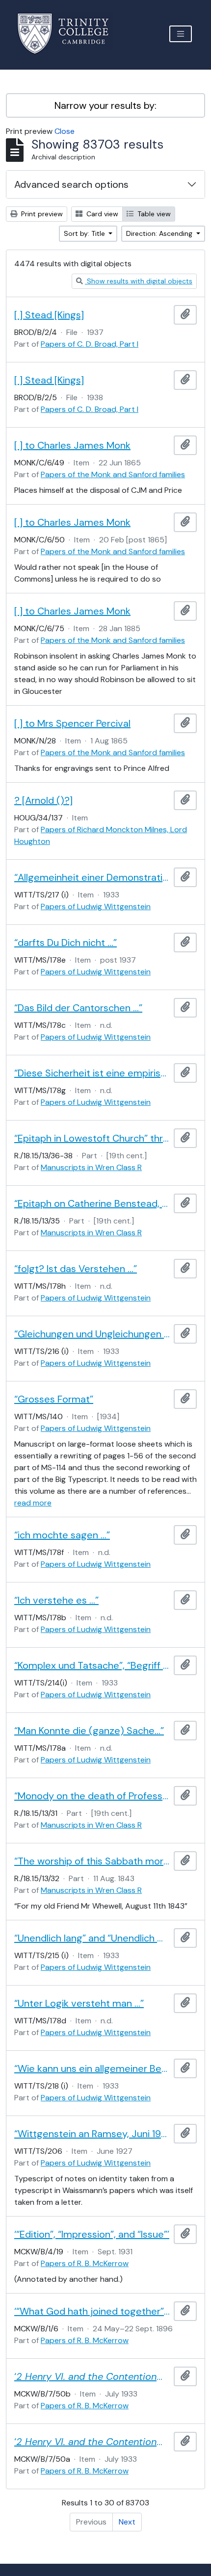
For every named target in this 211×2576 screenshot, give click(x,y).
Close (65, 131)
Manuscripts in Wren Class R (91, 1167)
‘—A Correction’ (92, 2376)
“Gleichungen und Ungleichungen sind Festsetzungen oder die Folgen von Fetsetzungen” (92, 1334)
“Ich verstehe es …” (56, 1600)
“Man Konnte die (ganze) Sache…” (89, 1731)
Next (127, 2522)
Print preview (41, 214)
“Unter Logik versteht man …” (79, 2003)
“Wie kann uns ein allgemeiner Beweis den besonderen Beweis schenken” (92, 2068)
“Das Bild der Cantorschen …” (78, 1008)
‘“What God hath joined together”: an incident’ (92, 2311)
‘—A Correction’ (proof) (92, 2442)
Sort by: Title (85, 233)
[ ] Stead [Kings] (49, 315)
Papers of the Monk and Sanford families (113, 474)
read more (33, 1503)
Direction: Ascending (160, 233)
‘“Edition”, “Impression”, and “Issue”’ (92, 2234)
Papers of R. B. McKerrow (85, 2263)
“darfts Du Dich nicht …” (66, 943)
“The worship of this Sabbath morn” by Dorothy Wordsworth (92, 1861)
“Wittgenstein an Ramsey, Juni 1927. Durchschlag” (92, 2134)
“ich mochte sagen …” (62, 1535)
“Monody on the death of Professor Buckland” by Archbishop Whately (92, 1796)
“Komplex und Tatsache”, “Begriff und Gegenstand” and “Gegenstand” (92, 1665)
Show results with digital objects (139, 281)
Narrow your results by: (105, 105)
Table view (153, 214)
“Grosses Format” (54, 1399)
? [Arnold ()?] (43, 800)
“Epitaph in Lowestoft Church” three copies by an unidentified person (92, 1138)
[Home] (69, 34)
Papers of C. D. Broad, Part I (90, 344)
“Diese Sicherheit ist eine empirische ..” (92, 1073)
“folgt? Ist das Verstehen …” (76, 1269)
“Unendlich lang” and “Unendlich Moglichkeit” (92, 1938)
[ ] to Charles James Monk (72, 445)
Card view (101, 214)
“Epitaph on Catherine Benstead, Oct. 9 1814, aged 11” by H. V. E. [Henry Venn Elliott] (92, 1203)
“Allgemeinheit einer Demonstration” (92, 877)
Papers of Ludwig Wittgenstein (96, 906)
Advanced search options (71, 184)
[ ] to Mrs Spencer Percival (72, 723)
